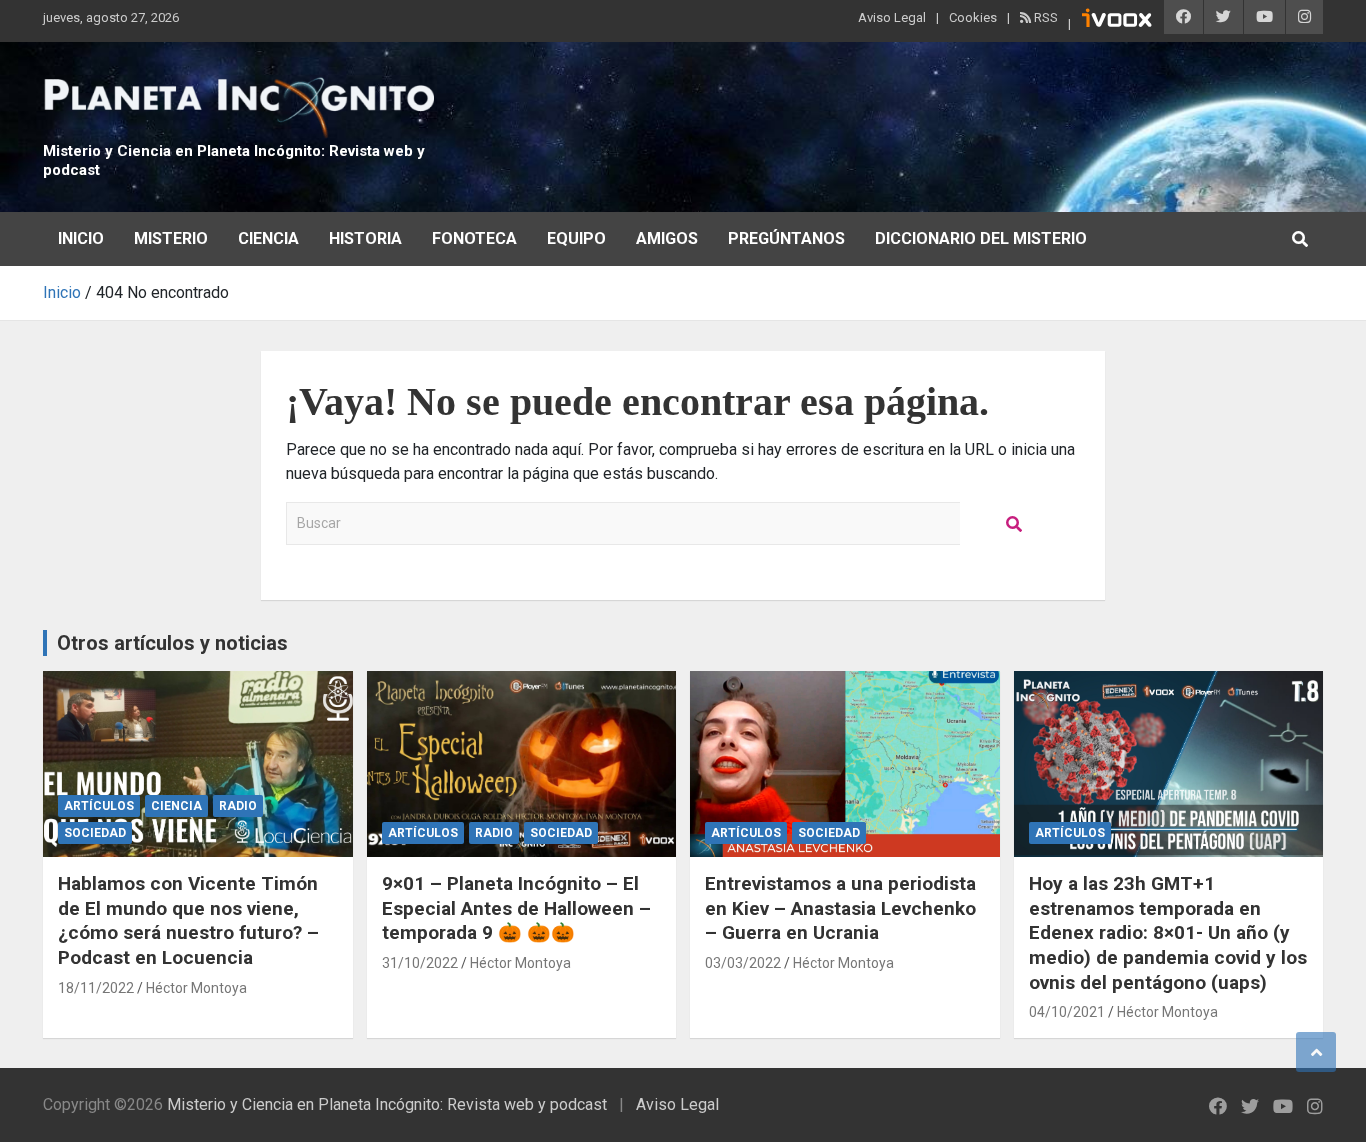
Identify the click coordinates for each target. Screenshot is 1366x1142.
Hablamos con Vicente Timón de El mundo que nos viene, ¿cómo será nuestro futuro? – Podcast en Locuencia (188, 920)
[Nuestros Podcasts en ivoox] (1117, 21)
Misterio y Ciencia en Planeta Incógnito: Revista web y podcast (387, 1104)
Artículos (99, 806)
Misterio (171, 238)
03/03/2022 (743, 963)
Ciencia (268, 238)
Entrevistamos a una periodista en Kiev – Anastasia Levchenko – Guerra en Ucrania (840, 908)
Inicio (81, 238)
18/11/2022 (96, 988)
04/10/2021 (1067, 1012)
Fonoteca (474, 238)
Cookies (973, 17)
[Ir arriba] (1316, 1052)
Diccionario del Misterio (981, 238)
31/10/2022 (420, 963)
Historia (365, 238)
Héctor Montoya (196, 988)
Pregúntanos (786, 238)
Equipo (576, 238)
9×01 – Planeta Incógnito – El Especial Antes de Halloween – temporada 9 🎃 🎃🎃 (516, 908)
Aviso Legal (892, 17)
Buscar (1015, 523)
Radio (238, 806)
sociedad (95, 833)
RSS (1044, 17)
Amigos (667, 238)
